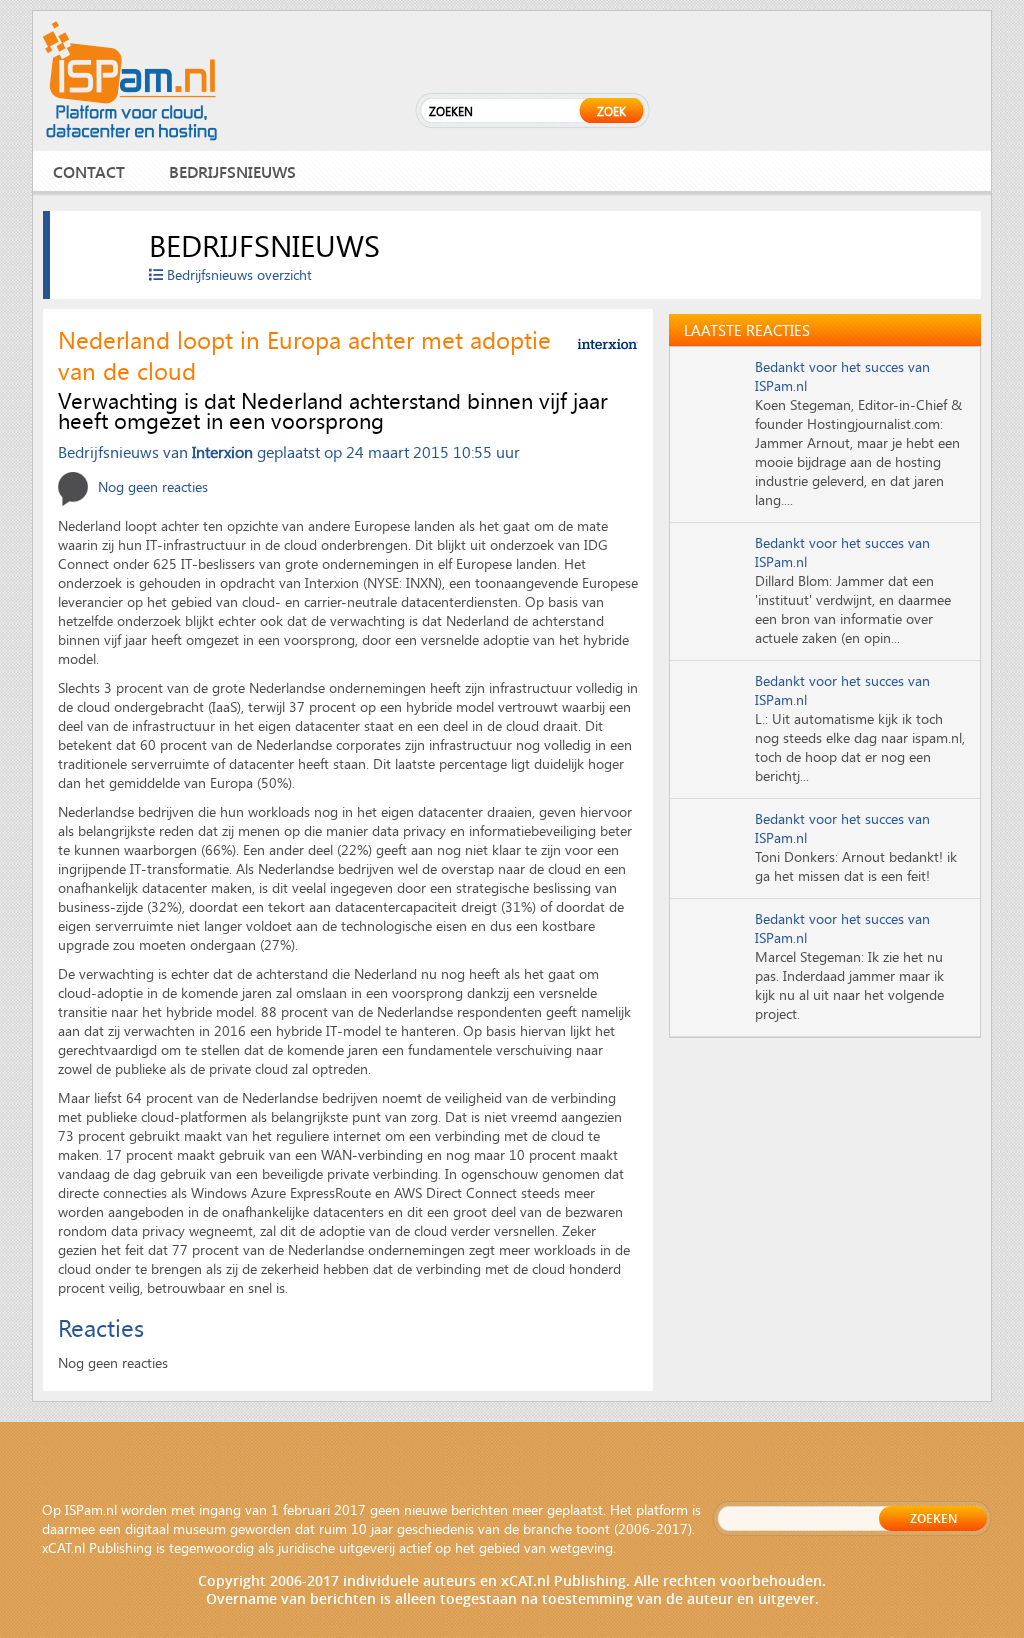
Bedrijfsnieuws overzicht (237, 274)
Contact (89, 171)
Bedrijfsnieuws (232, 171)
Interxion (222, 451)
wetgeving (581, 1547)
